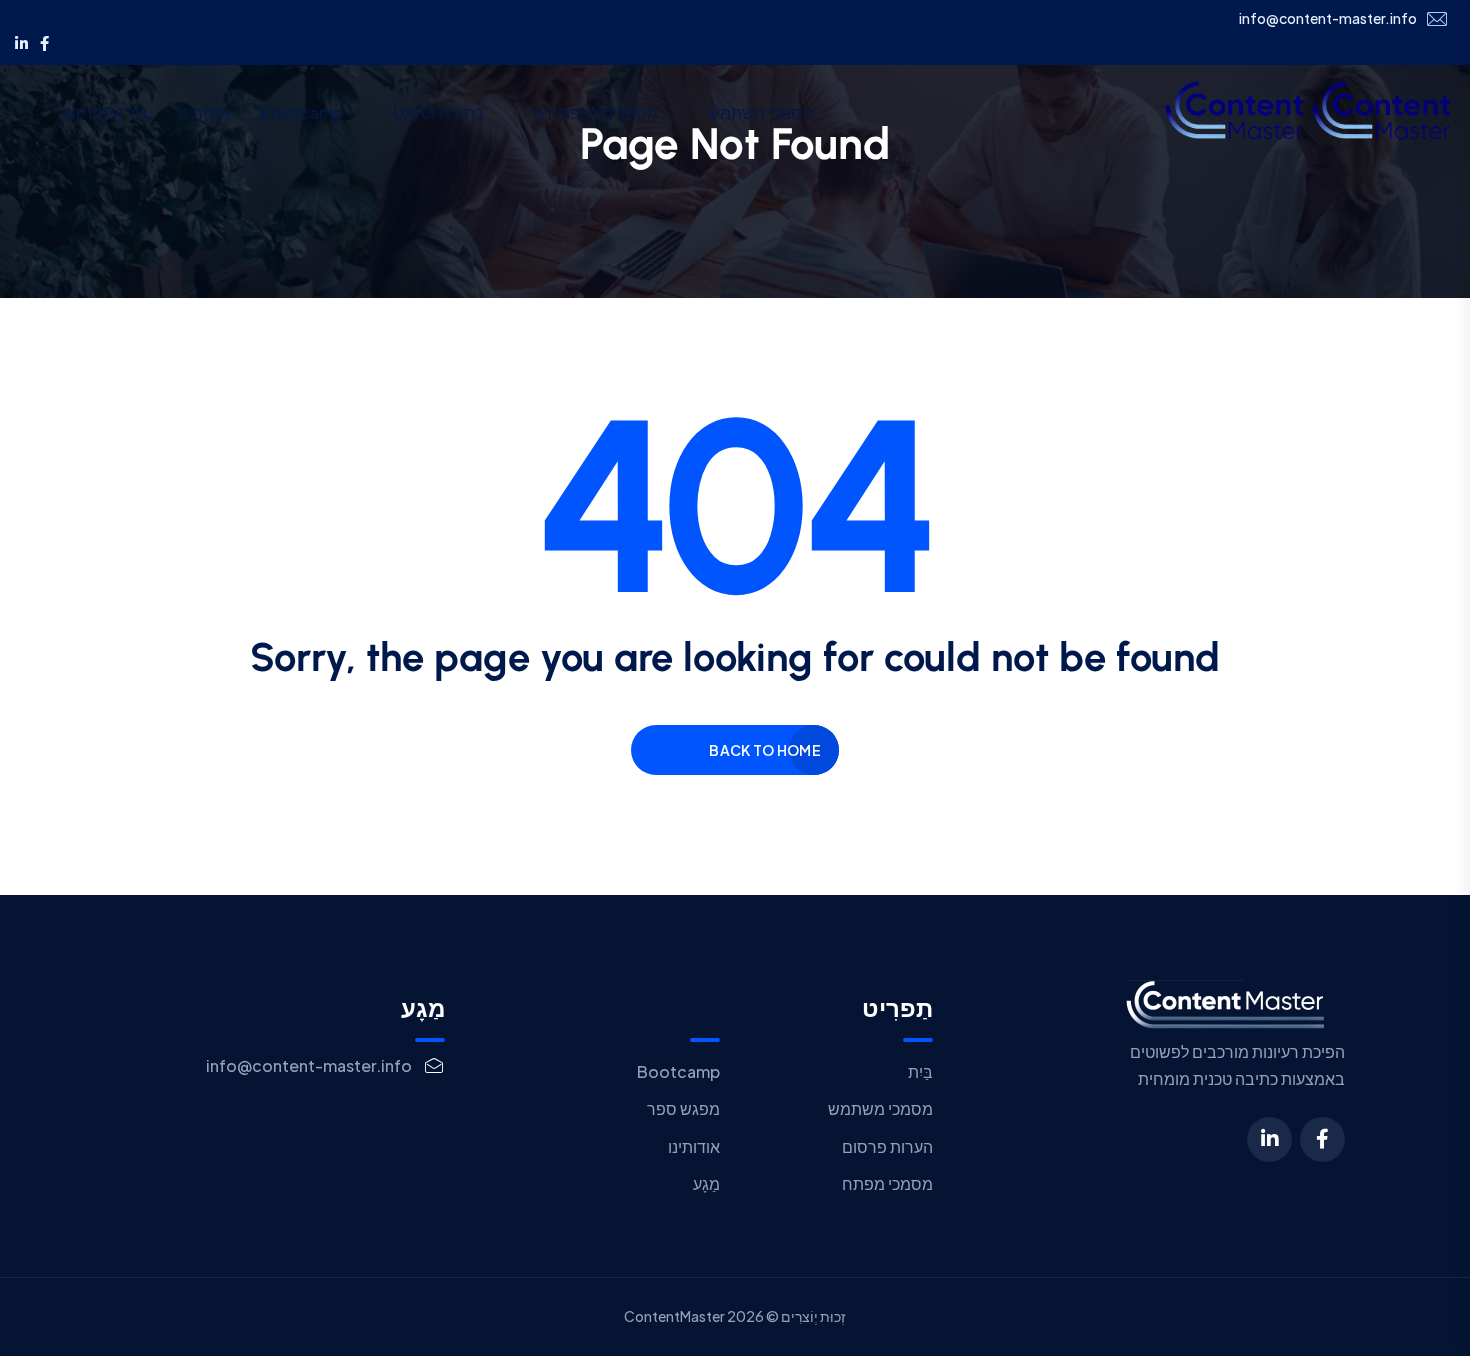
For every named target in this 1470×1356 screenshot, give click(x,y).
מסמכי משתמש (760, 112)
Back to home (764, 750)
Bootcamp (301, 112)
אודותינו (204, 112)
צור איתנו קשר (101, 112)
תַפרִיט (897, 1008)
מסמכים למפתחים (595, 112)
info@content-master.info (1328, 18)
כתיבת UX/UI (438, 112)
